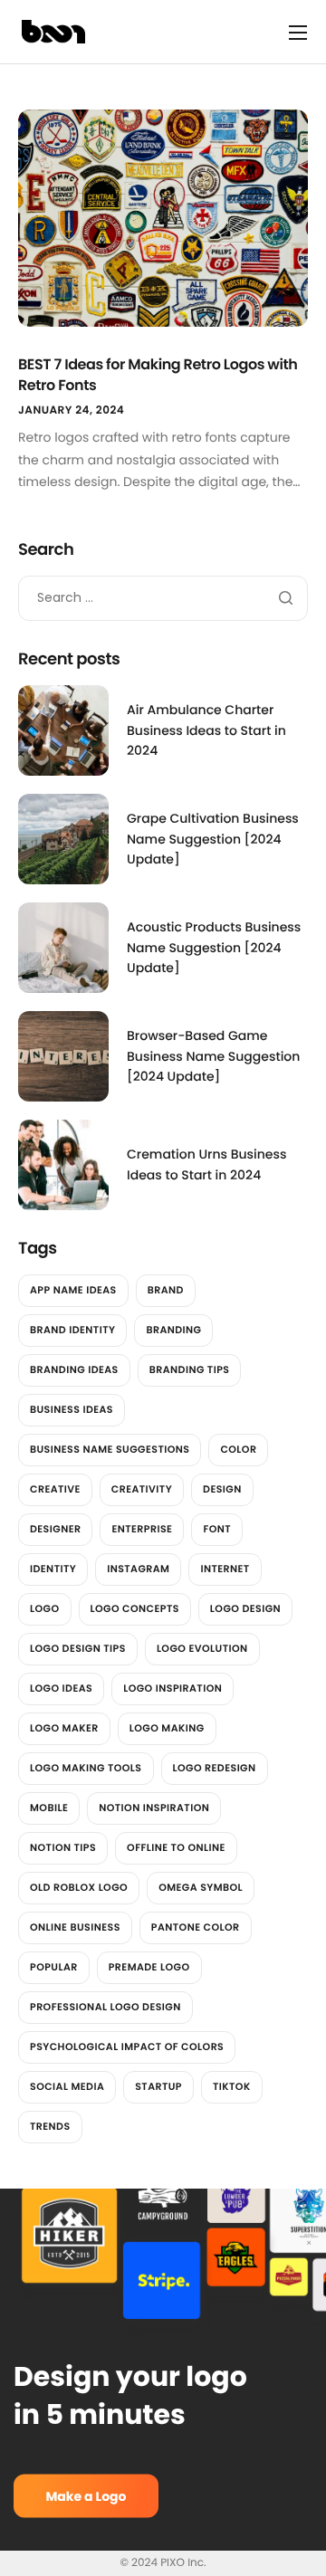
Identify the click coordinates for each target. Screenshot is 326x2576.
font (217, 1529)
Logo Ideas (61, 1688)
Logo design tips (78, 1648)
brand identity (72, 1330)
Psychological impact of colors (127, 2046)
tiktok (232, 2086)
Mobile (49, 1808)
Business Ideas (72, 1409)
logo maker (64, 1728)
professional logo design (105, 2007)
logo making (167, 1728)
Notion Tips (63, 1847)
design (222, 1489)
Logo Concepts (135, 1608)
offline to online (176, 1847)
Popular (54, 1967)
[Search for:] (163, 597)
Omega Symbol (201, 1887)
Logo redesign (215, 1768)
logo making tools (86, 1768)
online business (75, 1927)
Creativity (142, 1489)
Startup (158, 2086)
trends (50, 2126)
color (238, 1449)
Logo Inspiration (173, 1688)
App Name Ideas (73, 1290)
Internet (225, 1569)
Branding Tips (190, 1369)
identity (53, 1569)
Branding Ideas (74, 1369)
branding (173, 1330)
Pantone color (196, 1927)
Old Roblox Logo (79, 1887)
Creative (55, 1489)
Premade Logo (149, 1967)
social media (67, 2086)
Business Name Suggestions (110, 1449)
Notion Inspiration (154, 1808)
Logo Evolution (202, 1648)
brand (166, 1290)
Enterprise (142, 1529)
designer (55, 1529)
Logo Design (245, 1608)
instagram (138, 1569)
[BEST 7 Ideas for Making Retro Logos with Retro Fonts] (163, 217)
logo (45, 1608)
